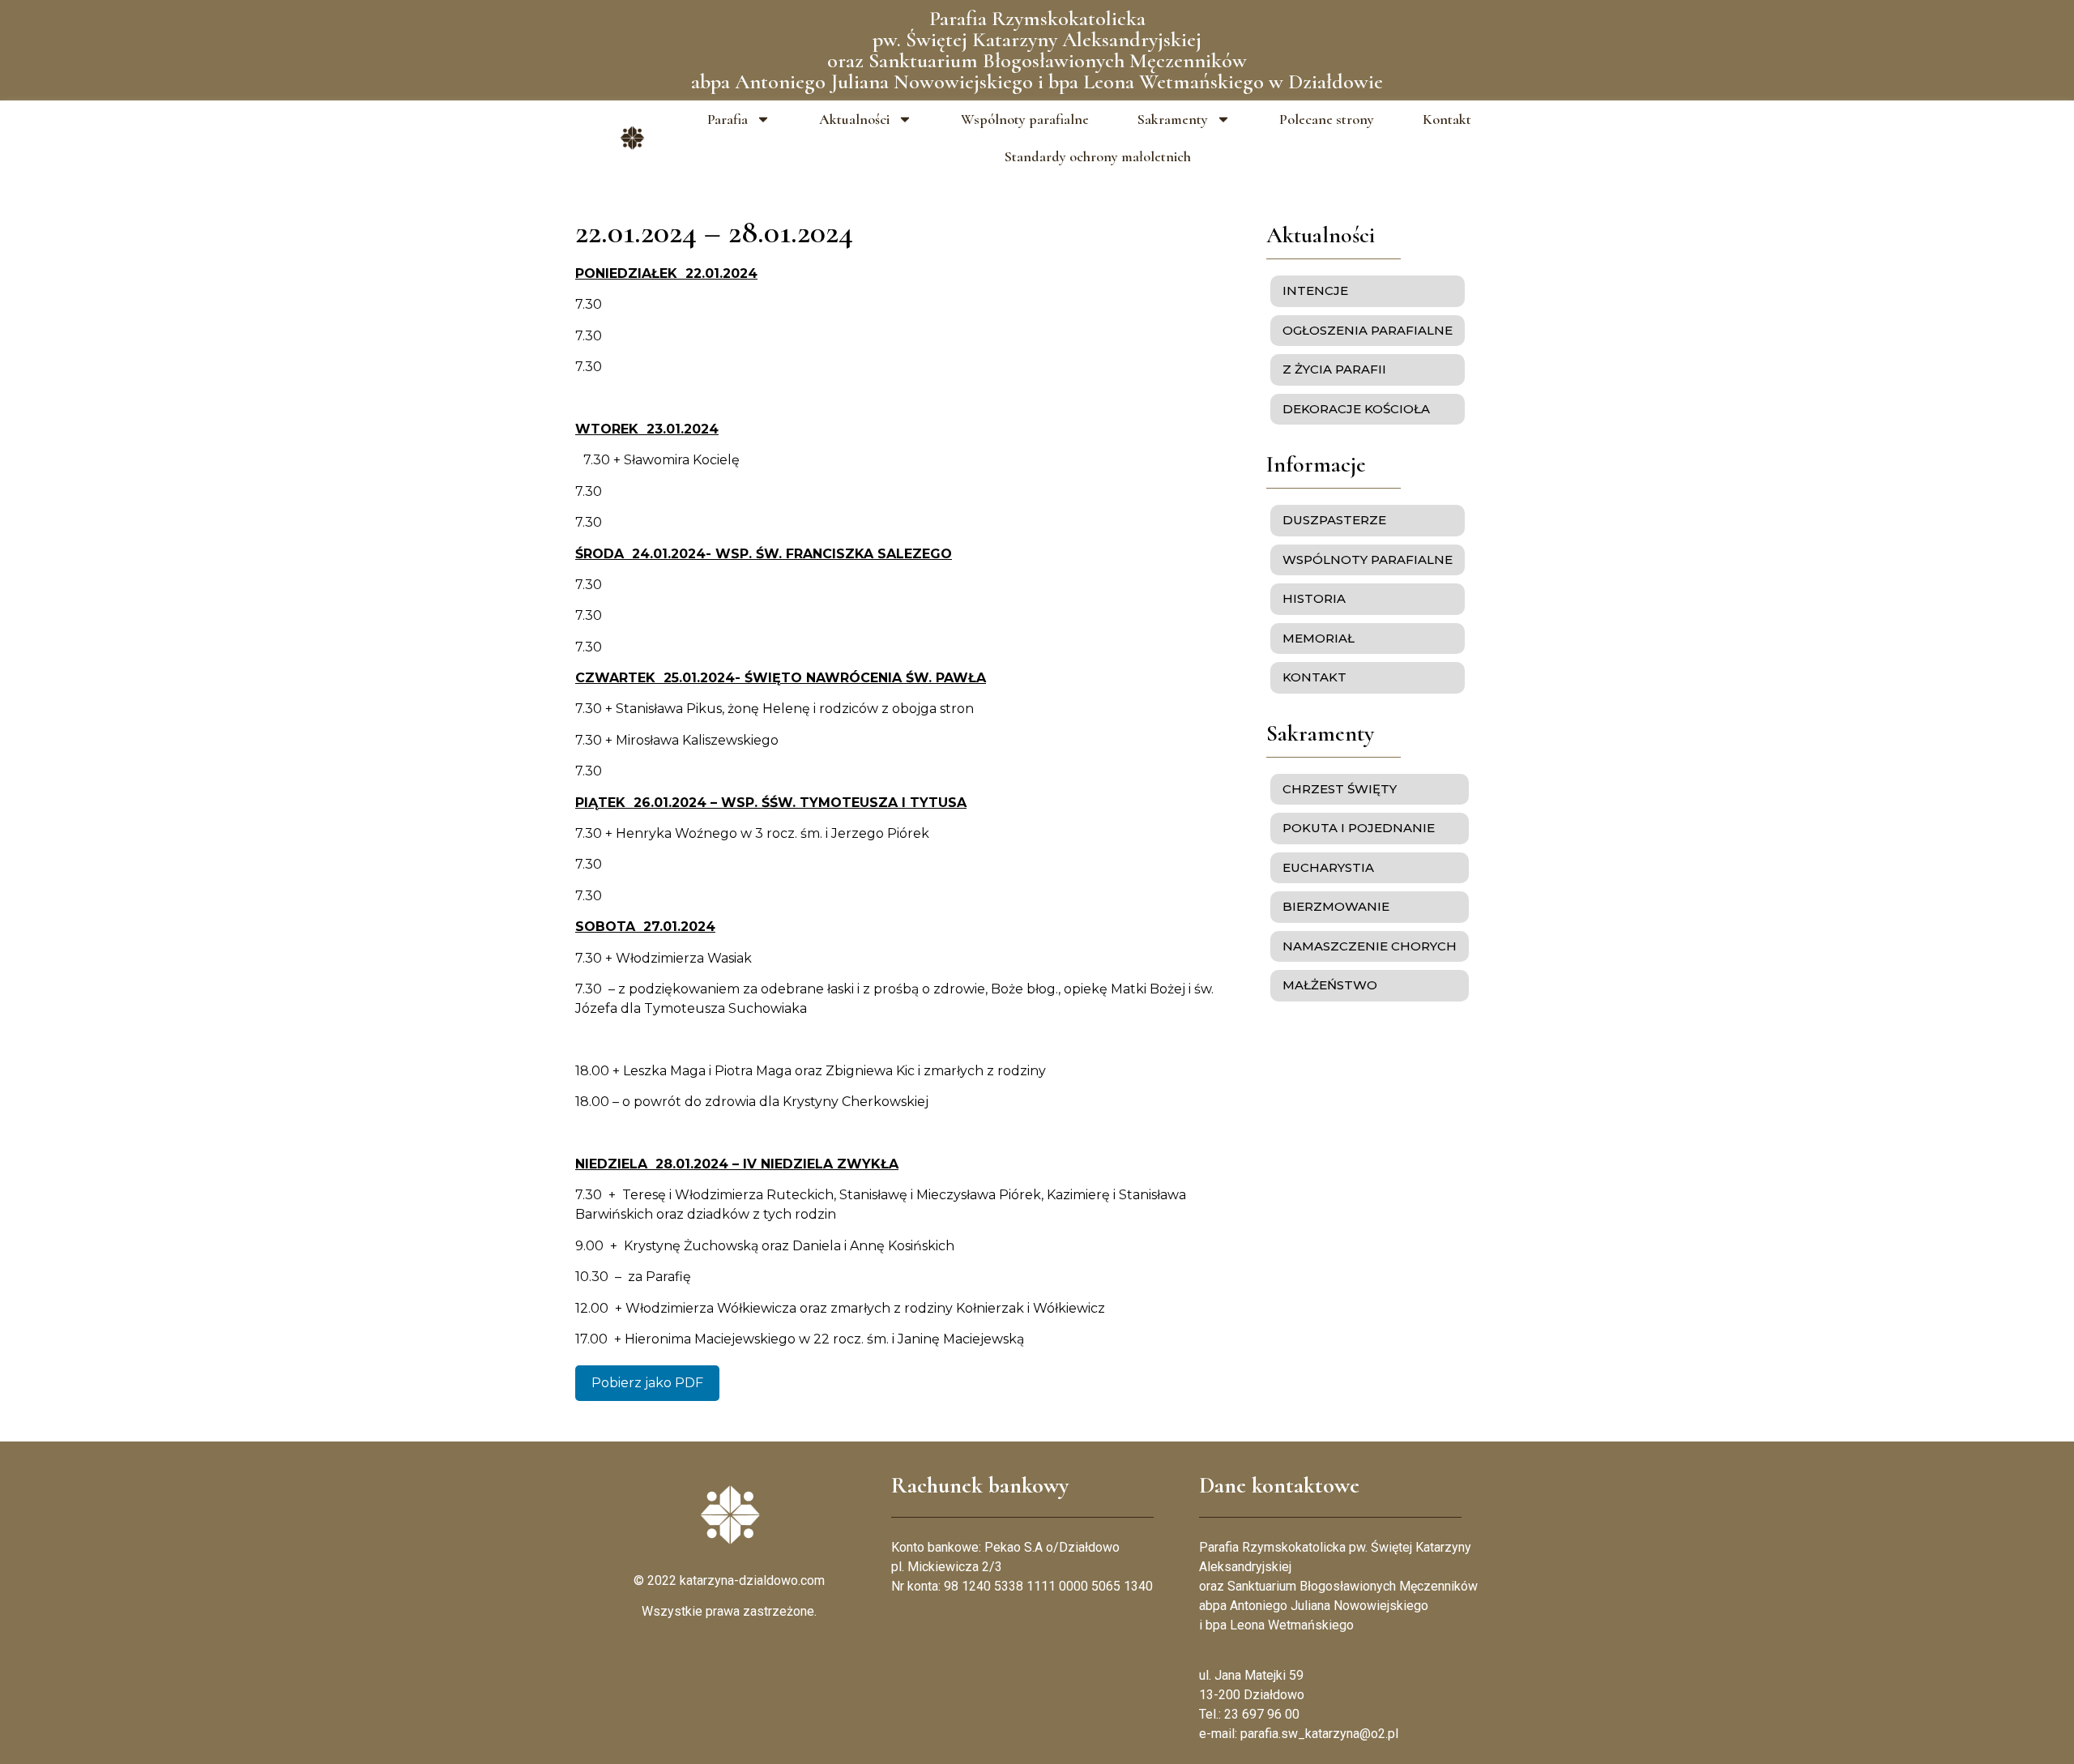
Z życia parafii (1334, 369)
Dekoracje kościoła (1356, 409)
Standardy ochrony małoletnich (1098, 156)
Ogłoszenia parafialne (1368, 330)
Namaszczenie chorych (1370, 946)
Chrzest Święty (1340, 789)
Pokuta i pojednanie (1359, 828)
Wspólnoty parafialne (1025, 119)
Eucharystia (1328, 867)
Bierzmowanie (1336, 906)
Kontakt (1447, 119)
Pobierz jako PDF (647, 1383)
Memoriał (1319, 638)
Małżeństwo (1330, 985)
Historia (1314, 598)
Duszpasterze (1334, 520)
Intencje (1315, 290)
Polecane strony (1327, 119)
